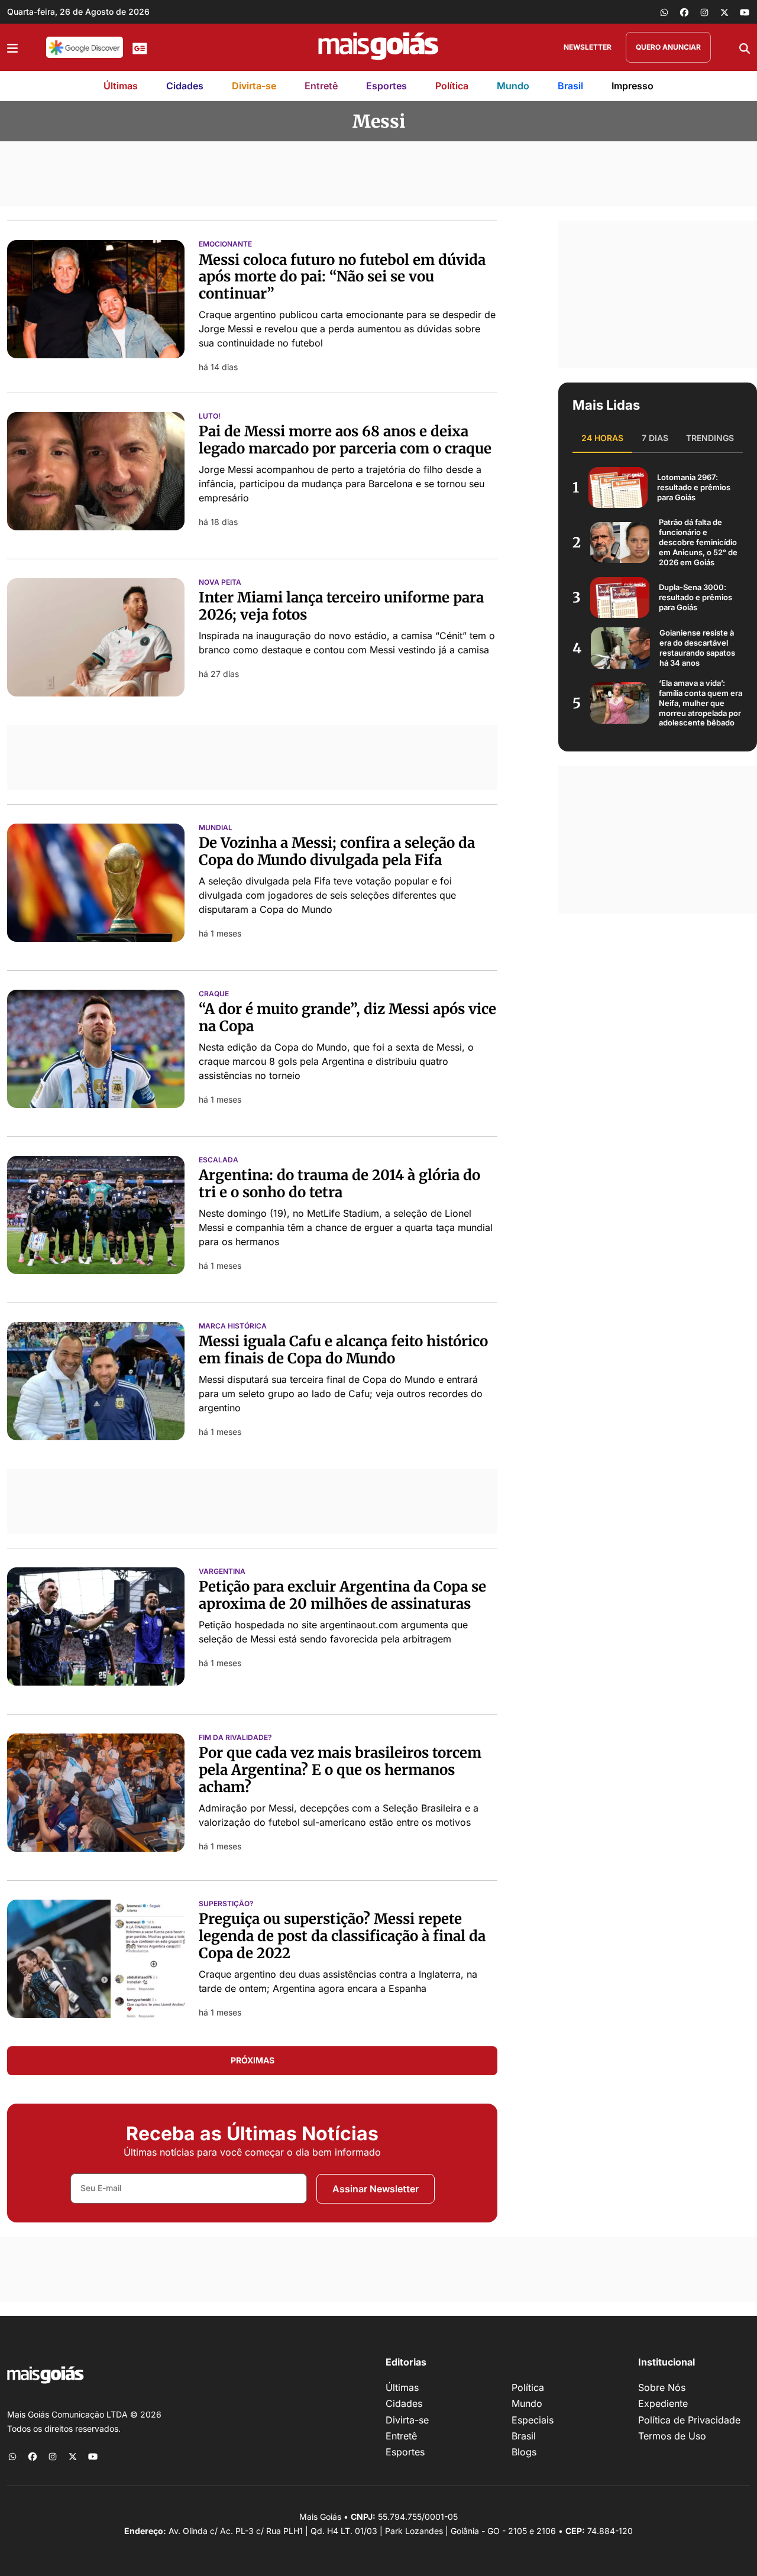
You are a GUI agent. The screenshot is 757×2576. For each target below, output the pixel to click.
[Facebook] (684, 12)
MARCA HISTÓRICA (233, 1326)
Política (452, 86)
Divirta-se (254, 86)
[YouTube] (745, 12)
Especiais (533, 2420)
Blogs (524, 2452)
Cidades (185, 86)
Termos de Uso (672, 2436)
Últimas (121, 86)
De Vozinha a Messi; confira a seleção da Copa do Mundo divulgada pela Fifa (337, 851)
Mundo (513, 86)
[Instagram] (704, 12)
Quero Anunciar (668, 47)
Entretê (321, 86)
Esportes (386, 86)
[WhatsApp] (664, 12)
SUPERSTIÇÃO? (226, 1904)
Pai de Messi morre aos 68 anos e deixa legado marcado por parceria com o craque (345, 440)
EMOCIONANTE (225, 244)
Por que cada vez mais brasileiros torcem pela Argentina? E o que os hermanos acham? (340, 1770)
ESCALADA (219, 1160)
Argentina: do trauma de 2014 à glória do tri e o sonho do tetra (339, 1184)
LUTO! (210, 416)
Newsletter (588, 47)
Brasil (570, 86)
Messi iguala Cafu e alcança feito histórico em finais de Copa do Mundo (343, 1350)
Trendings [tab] (710, 438)
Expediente (663, 2403)
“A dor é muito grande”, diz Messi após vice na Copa (347, 1018)
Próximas (253, 2060)
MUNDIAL (216, 828)
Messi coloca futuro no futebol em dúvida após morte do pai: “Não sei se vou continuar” (342, 277)
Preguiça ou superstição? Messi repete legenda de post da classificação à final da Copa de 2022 (342, 1936)
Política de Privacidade (689, 2420)
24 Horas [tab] (602, 438)
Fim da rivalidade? (235, 1738)
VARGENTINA (222, 1571)
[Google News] (140, 47)
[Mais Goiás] (378, 47)
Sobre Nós (662, 2387)
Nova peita (220, 582)
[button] (12, 47)
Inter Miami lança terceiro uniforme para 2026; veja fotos (341, 606)
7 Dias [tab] (655, 438)
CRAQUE (214, 994)
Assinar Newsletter (376, 2189)
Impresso (633, 86)
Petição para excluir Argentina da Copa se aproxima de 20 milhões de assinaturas (342, 1595)
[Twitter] (724, 12)
